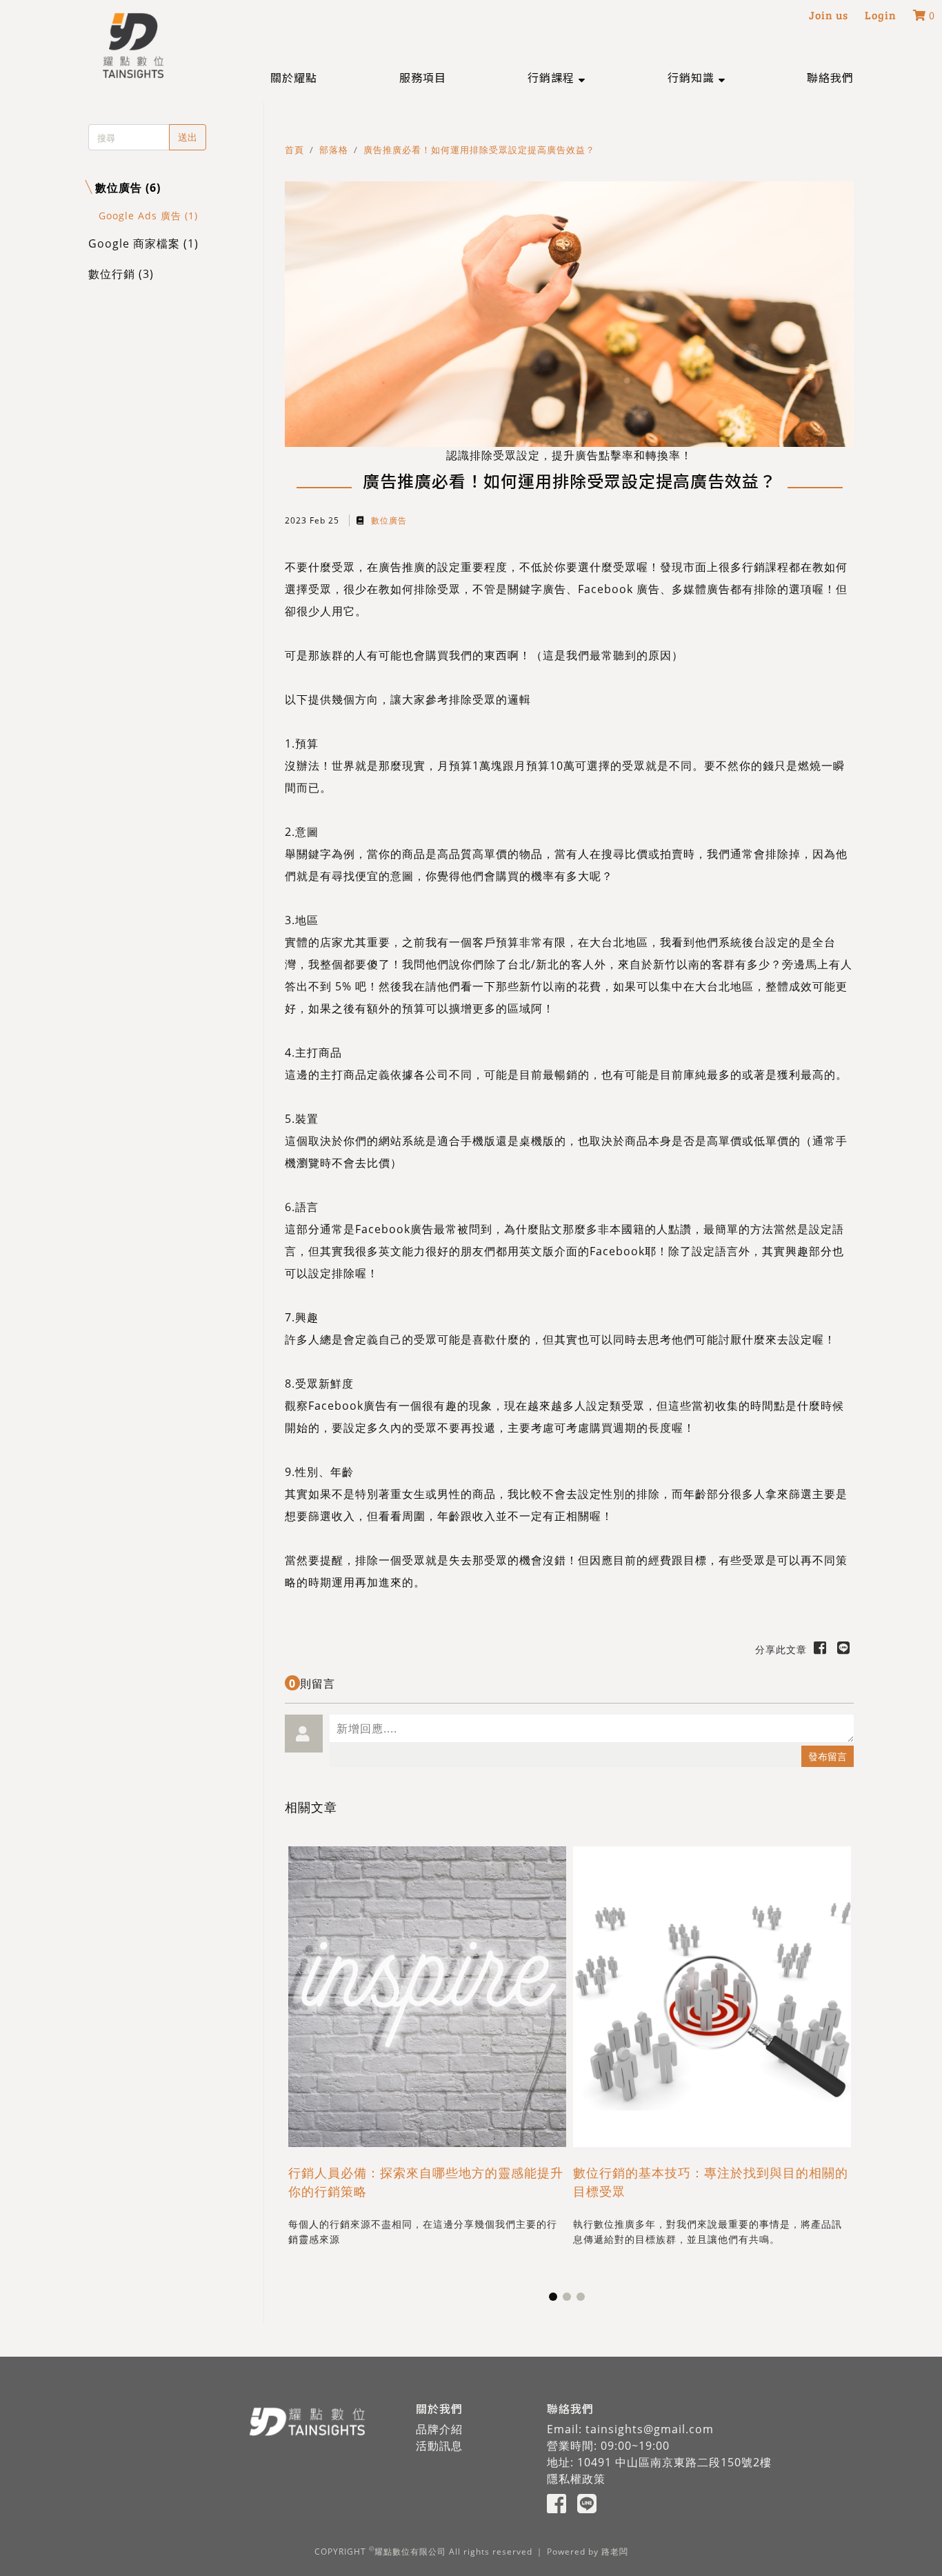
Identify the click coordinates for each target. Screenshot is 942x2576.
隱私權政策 (576, 2479)
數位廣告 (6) (128, 188)
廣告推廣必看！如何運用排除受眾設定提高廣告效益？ (479, 150)
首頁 (294, 150)
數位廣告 (388, 520)
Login (881, 15)
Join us (829, 15)
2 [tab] (570, 2299)
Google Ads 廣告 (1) (148, 216)
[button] (557, 77)
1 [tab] (556, 2299)
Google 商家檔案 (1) (143, 243)
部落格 (334, 150)
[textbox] (592, 1728)
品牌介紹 (439, 2429)
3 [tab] (583, 2299)
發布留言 (828, 1756)
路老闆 (615, 2552)
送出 (188, 137)
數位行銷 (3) (121, 274)
